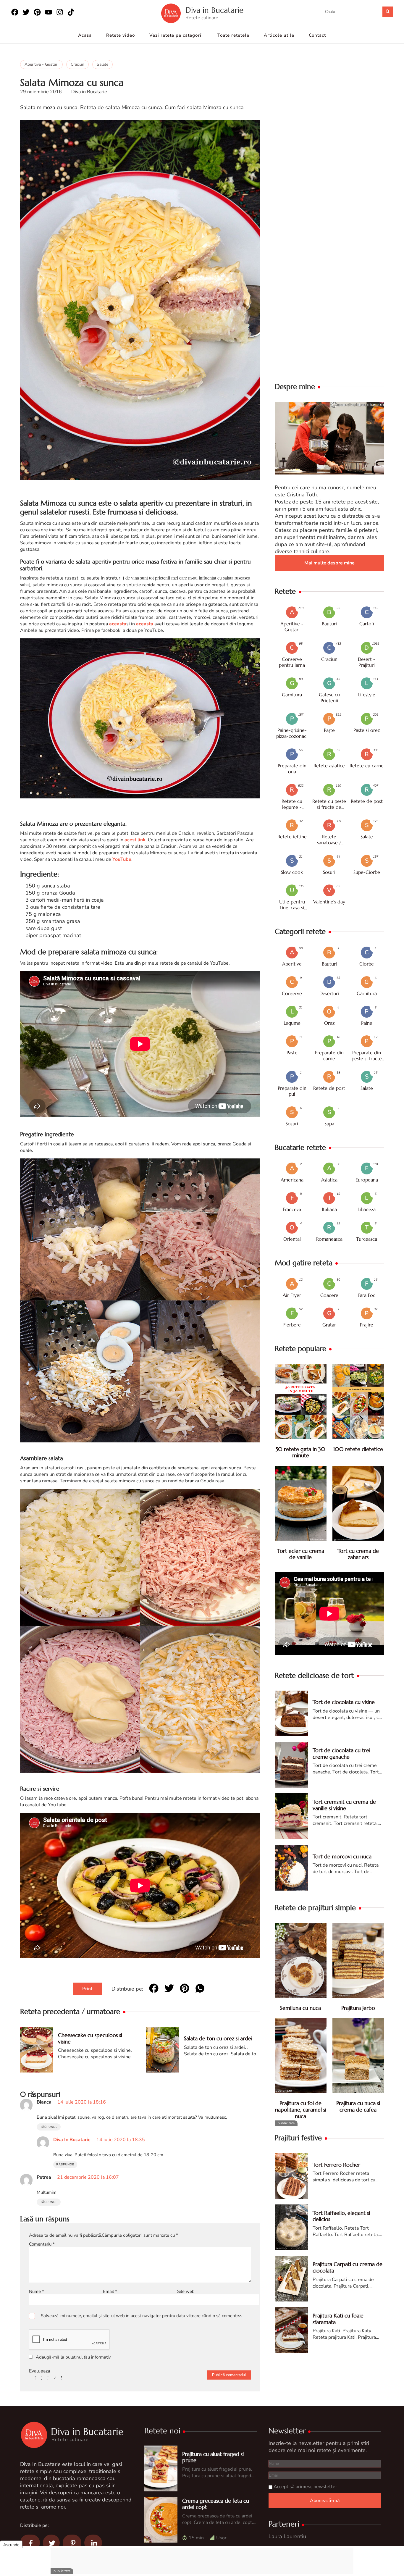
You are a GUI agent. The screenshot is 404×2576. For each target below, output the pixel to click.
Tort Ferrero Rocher (336, 2165)
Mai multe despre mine (329, 563)
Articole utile (279, 35)
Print (87, 1989)
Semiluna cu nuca (300, 2008)
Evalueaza (39, 2371)
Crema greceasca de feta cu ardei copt (216, 2504)
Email (110, 2291)
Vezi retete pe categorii (176, 35)
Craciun (77, 64)
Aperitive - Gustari (41, 64)
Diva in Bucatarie (214, 10)
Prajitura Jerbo (358, 2008)
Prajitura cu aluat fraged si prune (213, 2457)
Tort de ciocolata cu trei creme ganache (341, 1753)
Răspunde (49, 2127)
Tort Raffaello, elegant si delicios (341, 2216)
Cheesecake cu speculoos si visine (90, 2038)
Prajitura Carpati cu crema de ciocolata (348, 2267)
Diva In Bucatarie (72, 2140)
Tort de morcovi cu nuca (342, 1856)
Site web (186, 2291)
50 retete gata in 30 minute (300, 1452)
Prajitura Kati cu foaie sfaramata (338, 2319)
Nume (37, 2291)
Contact (317, 35)
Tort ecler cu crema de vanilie (301, 1554)
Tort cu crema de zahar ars (358, 1554)
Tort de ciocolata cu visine (344, 1702)
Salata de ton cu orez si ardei (218, 2038)
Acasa (85, 35)
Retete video (121, 35)
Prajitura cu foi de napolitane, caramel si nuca (301, 2109)
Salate (102, 64)
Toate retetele (233, 35)
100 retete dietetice (358, 1449)
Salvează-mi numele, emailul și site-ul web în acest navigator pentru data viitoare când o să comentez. (141, 2316)
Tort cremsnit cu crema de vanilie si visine (344, 1805)
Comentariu (42, 2244)
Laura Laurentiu (287, 2536)
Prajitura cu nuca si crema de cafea (358, 2106)
